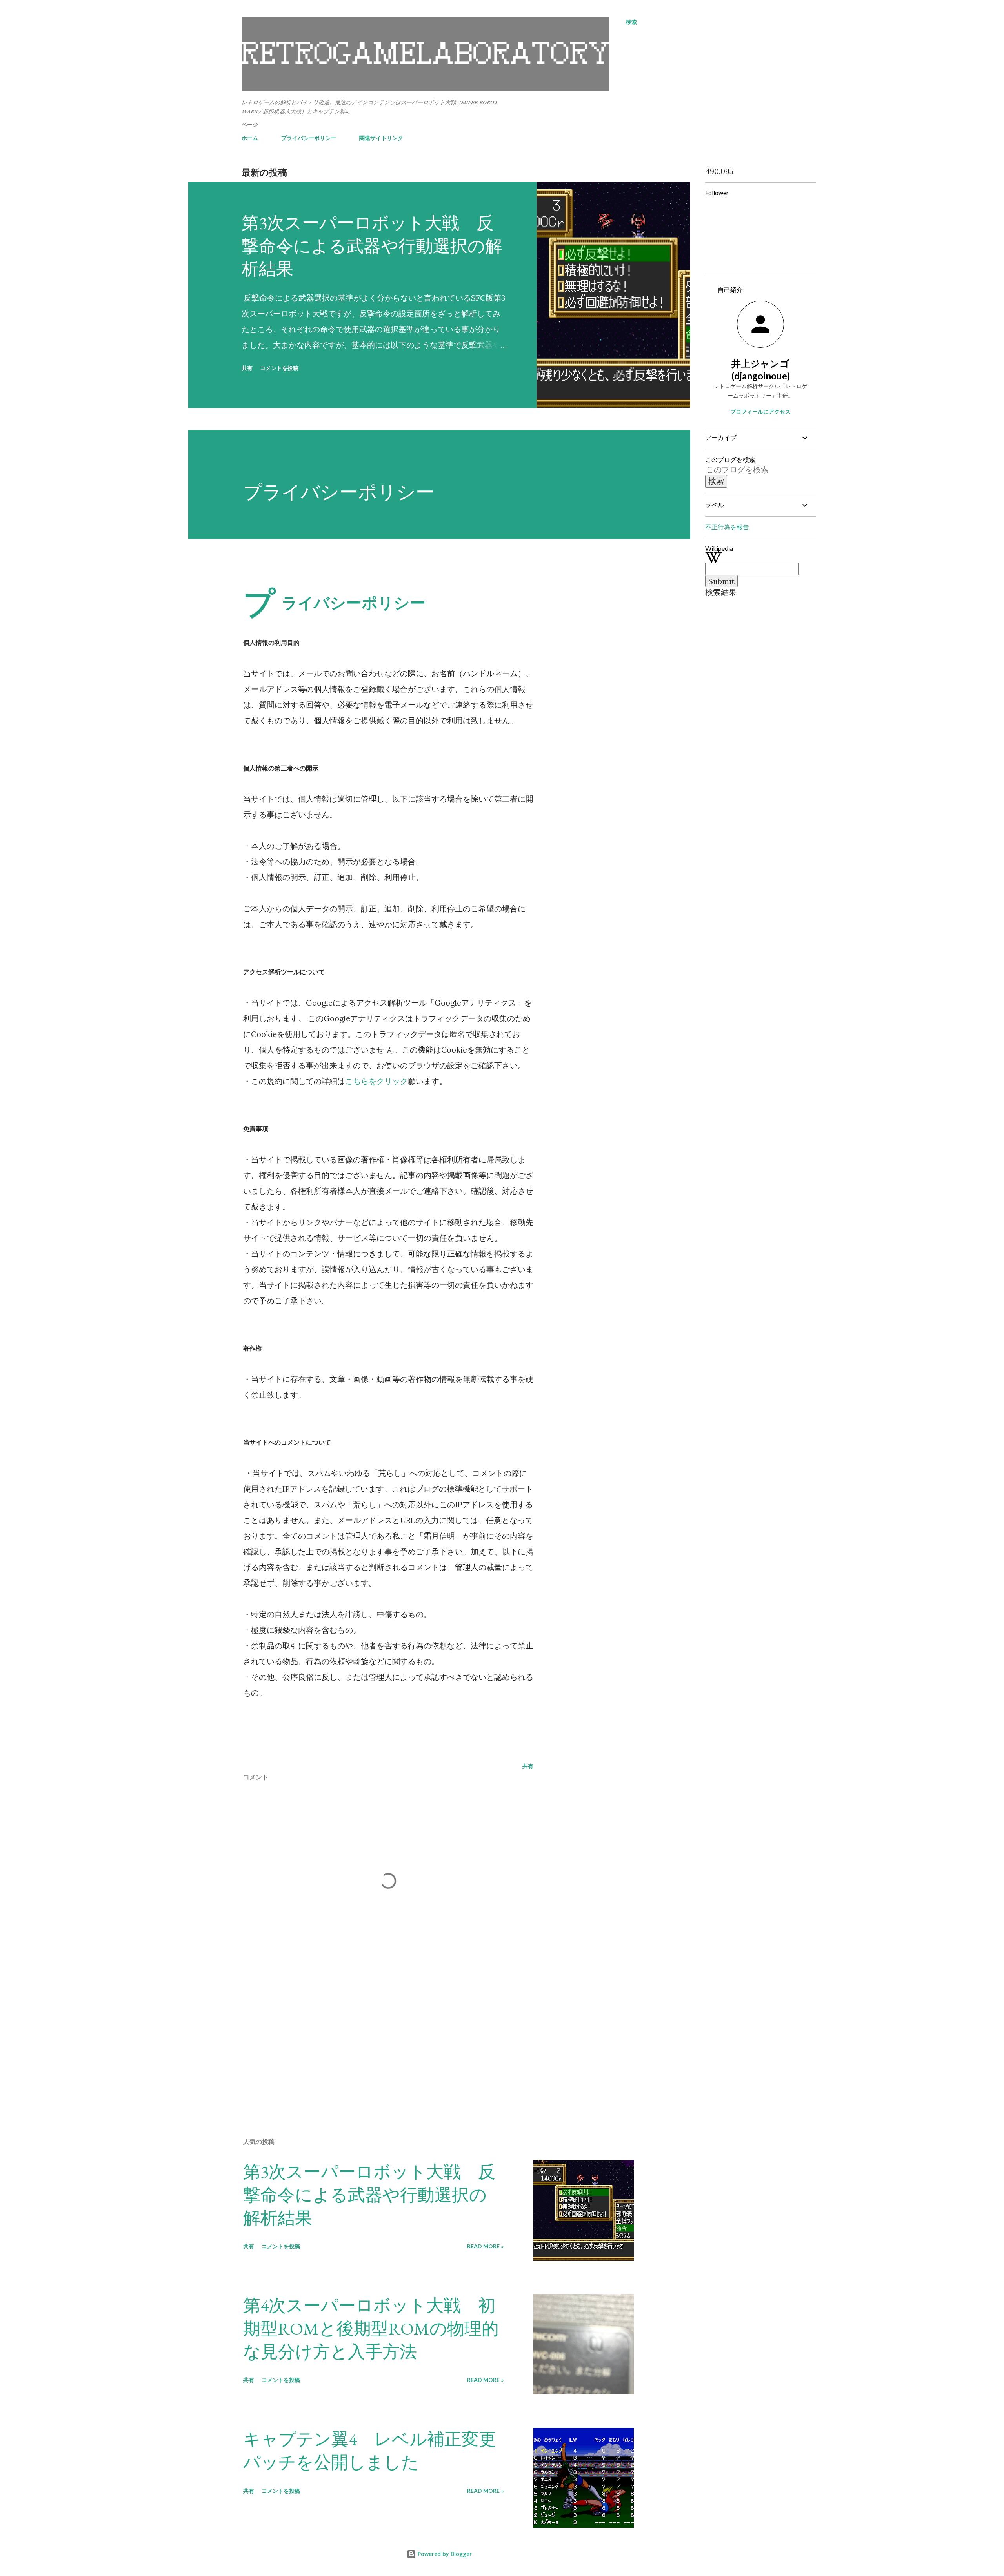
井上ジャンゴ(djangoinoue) (761, 369)
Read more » (485, 2246)
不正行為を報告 (727, 527)
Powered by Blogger (444, 2554)
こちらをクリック (376, 1081)
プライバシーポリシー (309, 138)
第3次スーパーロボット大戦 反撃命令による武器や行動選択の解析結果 (372, 246)
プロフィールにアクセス (760, 411)
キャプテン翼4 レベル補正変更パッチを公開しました (370, 2451)
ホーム (250, 138)
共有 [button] (247, 368)
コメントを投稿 (279, 368)
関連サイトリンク (381, 138)
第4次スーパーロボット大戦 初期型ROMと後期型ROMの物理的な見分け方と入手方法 (371, 2328)
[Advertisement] (376, 2040)
